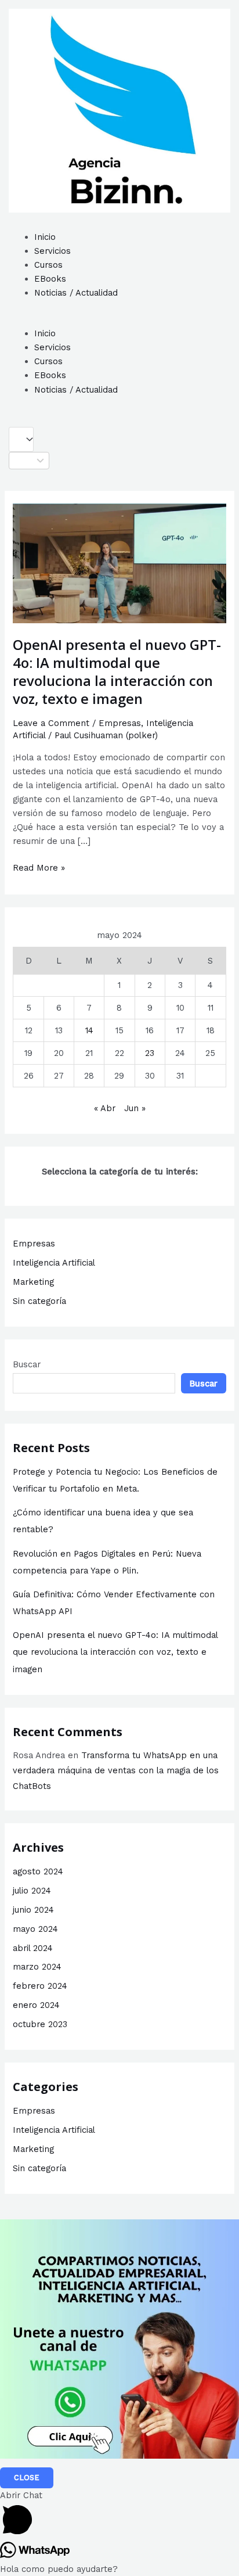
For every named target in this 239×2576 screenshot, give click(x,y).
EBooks (50, 279)
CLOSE (27, 2478)
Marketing (33, 1282)
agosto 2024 (38, 1871)
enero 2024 (36, 2005)
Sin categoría (39, 1301)
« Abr (105, 1108)
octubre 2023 (40, 2024)
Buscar (27, 1364)
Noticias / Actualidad (76, 293)
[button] (119, 319)
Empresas (120, 723)
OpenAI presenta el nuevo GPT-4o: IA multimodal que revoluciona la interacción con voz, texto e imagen (117, 671)
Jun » (135, 1108)
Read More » (39, 867)
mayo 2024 (35, 1929)
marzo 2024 (37, 1967)
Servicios (52, 251)
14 (89, 1030)
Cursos (48, 265)
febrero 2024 (40, 1986)
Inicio (45, 237)
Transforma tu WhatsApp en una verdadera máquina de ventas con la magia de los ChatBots (116, 1771)
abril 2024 (33, 1948)
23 (150, 1053)
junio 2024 (33, 1910)
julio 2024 (32, 1891)
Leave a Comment (51, 723)
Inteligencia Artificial (54, 1263)
